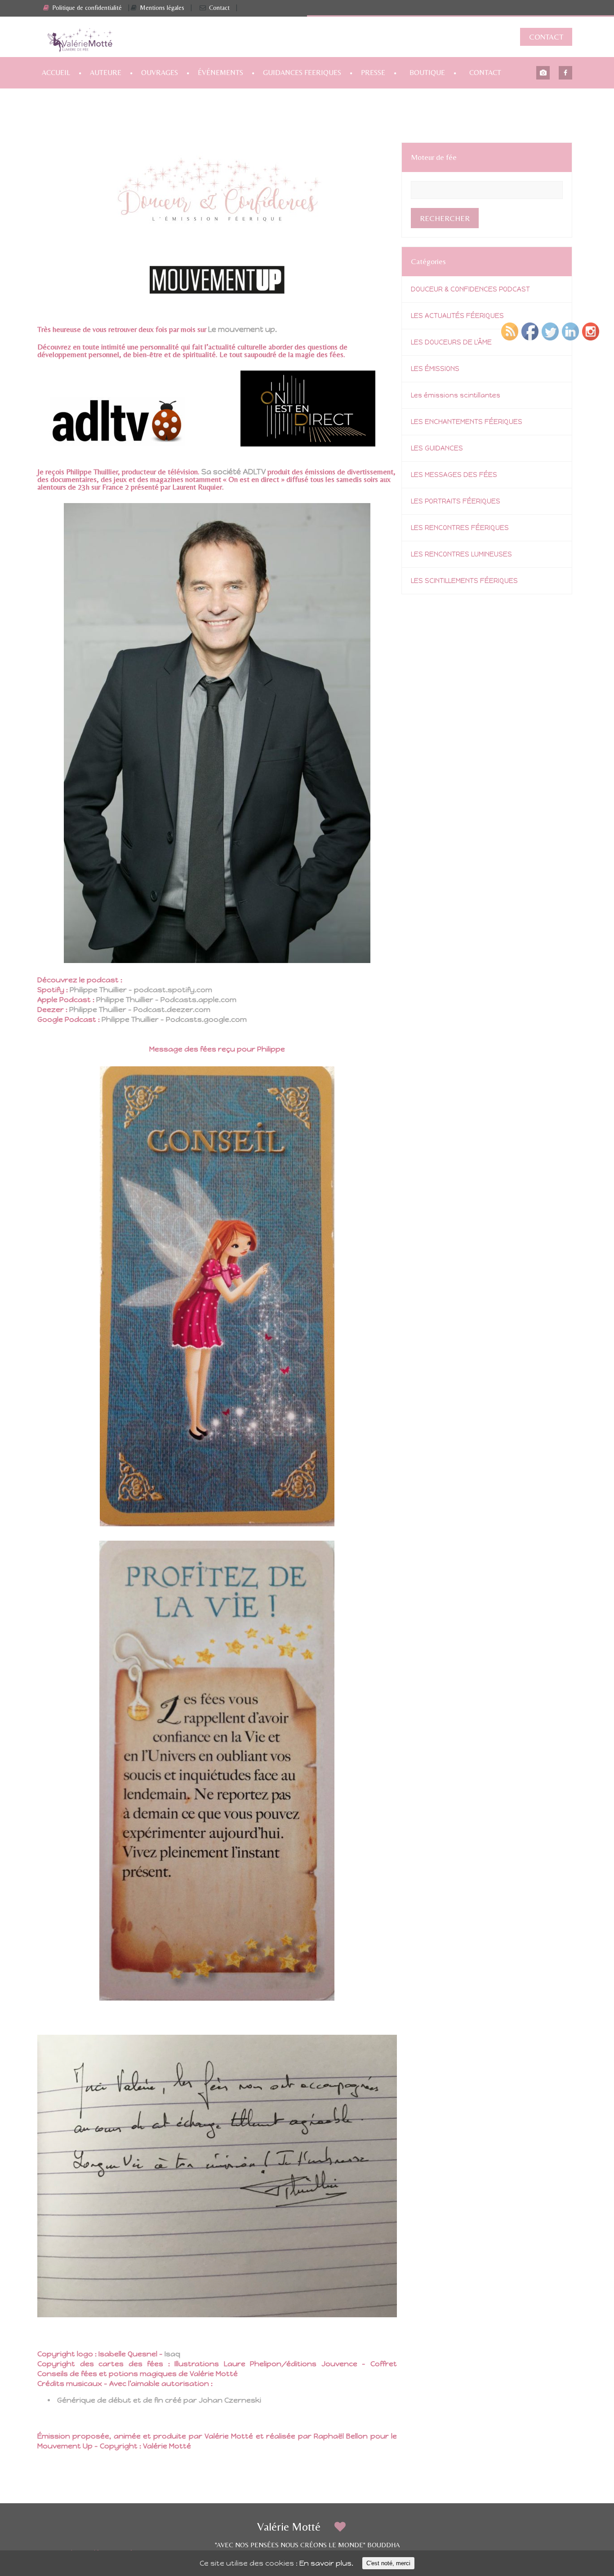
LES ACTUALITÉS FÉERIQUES (457, 316)
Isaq (172, 2354)
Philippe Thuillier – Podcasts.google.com (174, 1019)
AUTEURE (106, 73)
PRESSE (373, 73)
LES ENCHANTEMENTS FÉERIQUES (467, 422)
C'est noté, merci (388, 2563)
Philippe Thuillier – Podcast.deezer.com (140, 1010)
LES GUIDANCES (437, 448)
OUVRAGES (160, 73)
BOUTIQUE (427, 73)
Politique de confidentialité (87, 8)
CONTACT (546, 37)
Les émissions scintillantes (456, 395)
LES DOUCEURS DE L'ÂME (451, 342)
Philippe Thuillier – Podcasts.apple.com (166, 1000)
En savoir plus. (326, 2563)
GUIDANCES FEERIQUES (302, 73)
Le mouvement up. (242, 329)
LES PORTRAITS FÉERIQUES (456, 501)
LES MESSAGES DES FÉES (454, 475)
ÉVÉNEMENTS (220, 73)
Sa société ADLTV (234, 472)
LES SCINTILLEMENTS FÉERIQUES (464, 581)
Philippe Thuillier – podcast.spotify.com (141, 990)
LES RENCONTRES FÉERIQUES (460, 528)
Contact (219, 8)
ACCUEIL (56, 73)
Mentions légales (162, 8)
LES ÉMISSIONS (435, 369)
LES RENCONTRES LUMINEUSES (461, 554)
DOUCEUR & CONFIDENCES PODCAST (470, 289)
